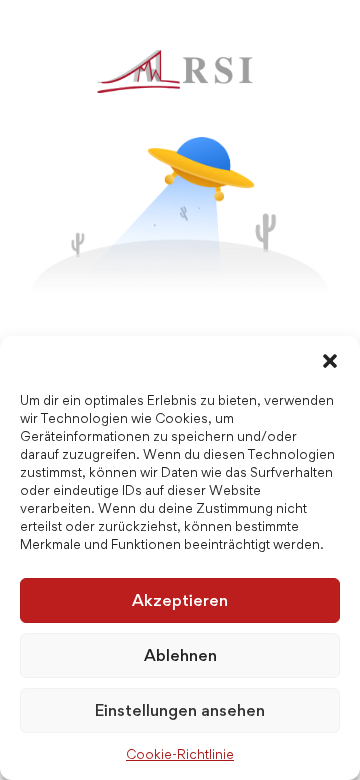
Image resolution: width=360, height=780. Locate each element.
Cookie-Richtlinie (180, 754)
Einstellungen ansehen (180, 710)
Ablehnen (180, 655)
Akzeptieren (180, 600)
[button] (330, 361)
